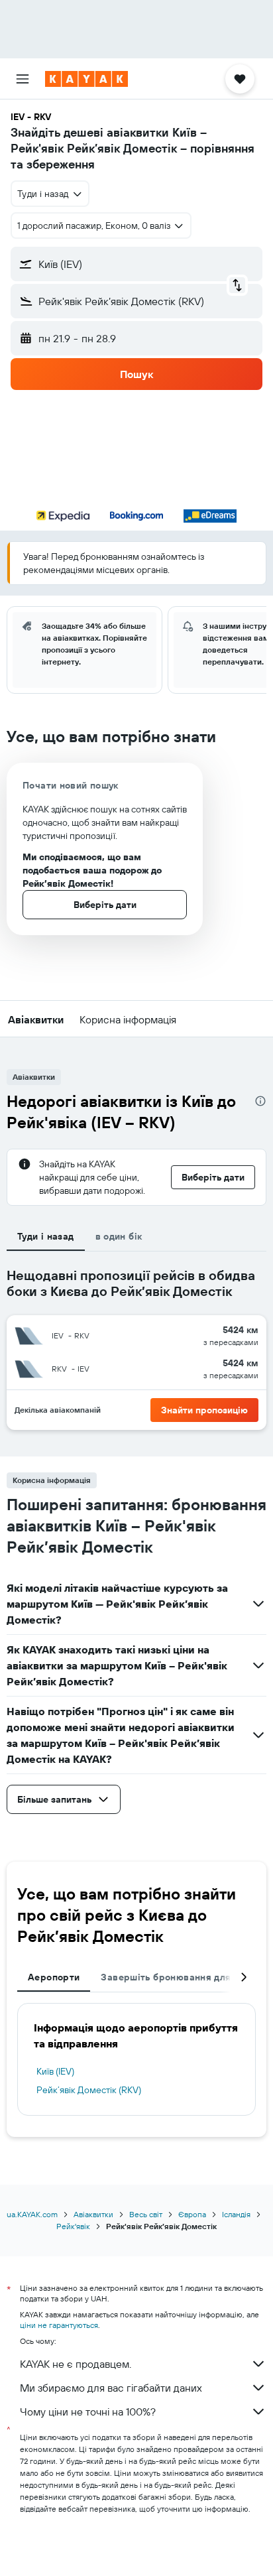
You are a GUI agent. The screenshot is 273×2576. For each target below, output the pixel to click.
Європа (192, 2214)
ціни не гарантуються (59, 2325)
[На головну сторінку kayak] (86, 79)
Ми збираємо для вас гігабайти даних (111, 2388)
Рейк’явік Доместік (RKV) (89, 2090)
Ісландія (236, 2214)
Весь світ (146, 2214)
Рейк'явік (73, 2226)
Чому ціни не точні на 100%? (88, 2412)
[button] (23, 79)
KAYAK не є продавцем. (76, 2364)
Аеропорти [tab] (54, 1977)
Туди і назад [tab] (46, 1236)
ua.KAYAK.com (32, 2214)
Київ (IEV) (55, 2071)
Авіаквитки (93, 2214)
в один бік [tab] (119, 1236)
